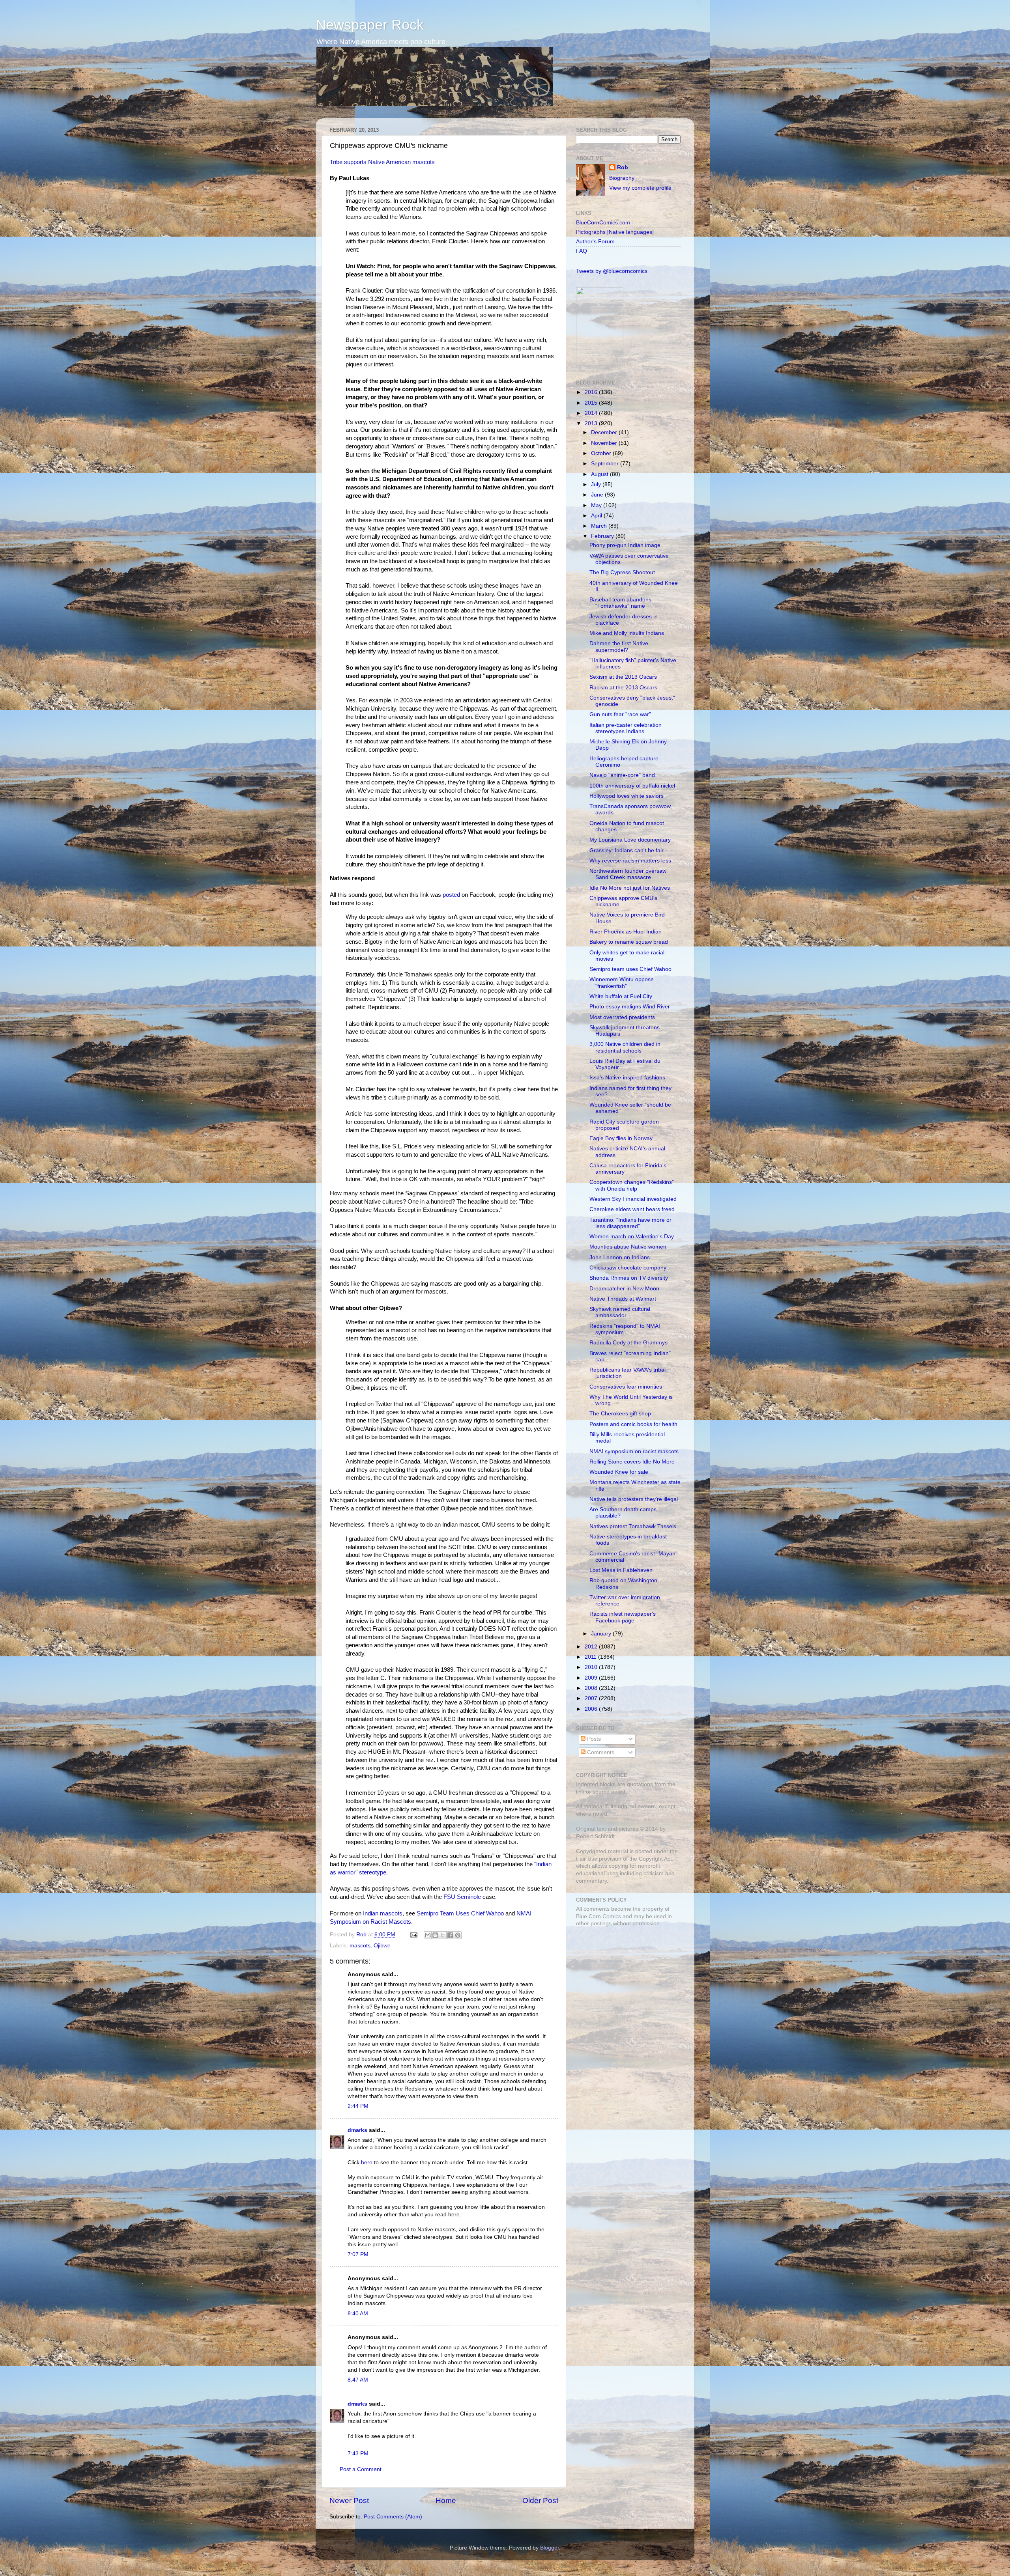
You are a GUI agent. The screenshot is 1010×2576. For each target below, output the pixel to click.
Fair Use (587, 1859)
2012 (592, 1647)
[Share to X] (443, 1935)
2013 (592, 423)
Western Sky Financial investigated (633, 1199)
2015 (592, 403)
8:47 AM (358, 2380)
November (605, 443)
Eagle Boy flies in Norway (621, 1138)
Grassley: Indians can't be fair (627, 850)
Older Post (540, 2500)
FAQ (582, 251)
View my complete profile (640, 188)
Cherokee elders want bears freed (632, 1209)
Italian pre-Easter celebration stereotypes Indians (626, 728)
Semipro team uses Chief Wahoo (630, 969)
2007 (592, 1698)
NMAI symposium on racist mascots (634, 1451)
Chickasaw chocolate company (628, 1268)
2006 (592, 1709)
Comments (600, 1752)
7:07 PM (358, 2254)
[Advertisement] (625, 1989)
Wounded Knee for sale (619, 1472)
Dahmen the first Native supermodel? (619, 647)
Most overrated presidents (622, 1017)
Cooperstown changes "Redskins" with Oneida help (632, 1185)
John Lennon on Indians (620, 1257)
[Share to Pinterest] (458, 1935)
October (602, 453)
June (598, 495)
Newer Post (349, 2500)
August (600, 474)
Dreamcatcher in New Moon (624, 1289)
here (367, 2163)
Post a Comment (361, 2469)
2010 (592, 1667)
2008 (592, 1688)
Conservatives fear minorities (626, 1387)
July (597, 484)
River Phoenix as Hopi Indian (626, 932)
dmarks (357, 2130)
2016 (592, 392)
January (602, 1634)
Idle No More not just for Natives (630, 888)
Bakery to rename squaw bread (629, 942)
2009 (592, 1678)
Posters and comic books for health (633, 1424)
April (597, 516)
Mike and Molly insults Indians (627, 633)
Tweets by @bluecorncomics (612, 271)
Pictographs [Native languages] (615, 232)
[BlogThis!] (435, 1935)
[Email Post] (413, 1935)
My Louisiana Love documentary (630, 840)
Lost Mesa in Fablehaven (621, 1570)
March (600, 526)
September (606, 464)
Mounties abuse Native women (628, 1247)
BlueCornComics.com (603, 223)
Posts (593, 1739)
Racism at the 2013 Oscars (623, 688)
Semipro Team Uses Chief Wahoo (460, 1913)
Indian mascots (383, 1913)
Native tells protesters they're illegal (634, 1499)
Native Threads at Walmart (623, 1299)
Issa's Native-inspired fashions (627, 1078)
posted (451, 895)
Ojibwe (382, 1946)
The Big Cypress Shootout (622, 572)
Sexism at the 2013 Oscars (623, 677)
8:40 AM (358, 2314)
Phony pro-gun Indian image (625, 545)
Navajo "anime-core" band (622, 775)
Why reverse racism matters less (630, 861)
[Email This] (428, 1935)
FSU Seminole (462, 1897)
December (605, 432)
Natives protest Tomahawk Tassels (633, 1526)
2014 (592, 413)
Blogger (550, 2548)
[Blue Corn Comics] (600, 364)
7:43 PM (358, 2454)
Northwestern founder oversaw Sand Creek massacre (628, 874)
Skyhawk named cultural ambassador (620, 1312)
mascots (360, 1946)
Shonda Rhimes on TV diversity (629, 1278)
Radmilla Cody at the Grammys (628, 1343)
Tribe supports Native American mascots (382, 162)
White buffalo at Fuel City (621, 996)
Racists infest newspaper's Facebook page (623, 1617)
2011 (591, 1657)
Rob (362, 1935)
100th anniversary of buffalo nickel (632, 786)
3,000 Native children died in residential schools (625, 1047)
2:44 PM (358, 2106)
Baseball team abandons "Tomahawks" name (620, 603)
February (603, 536)
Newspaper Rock (370, 25)
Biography (622, 178)
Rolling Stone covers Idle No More (632, 1462)
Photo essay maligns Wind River (630, 1007)
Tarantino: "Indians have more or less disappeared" (630, 1223)
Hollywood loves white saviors (627, 796)
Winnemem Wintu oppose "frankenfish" (622, 983)
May (597, 505)
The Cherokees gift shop (620, 1414)
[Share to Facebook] (450, 1935)
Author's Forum (595, 242)
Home (446, 2500)
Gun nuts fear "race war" (620, 714)
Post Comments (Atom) (393, 2517)
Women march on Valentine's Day (632, 1237)
